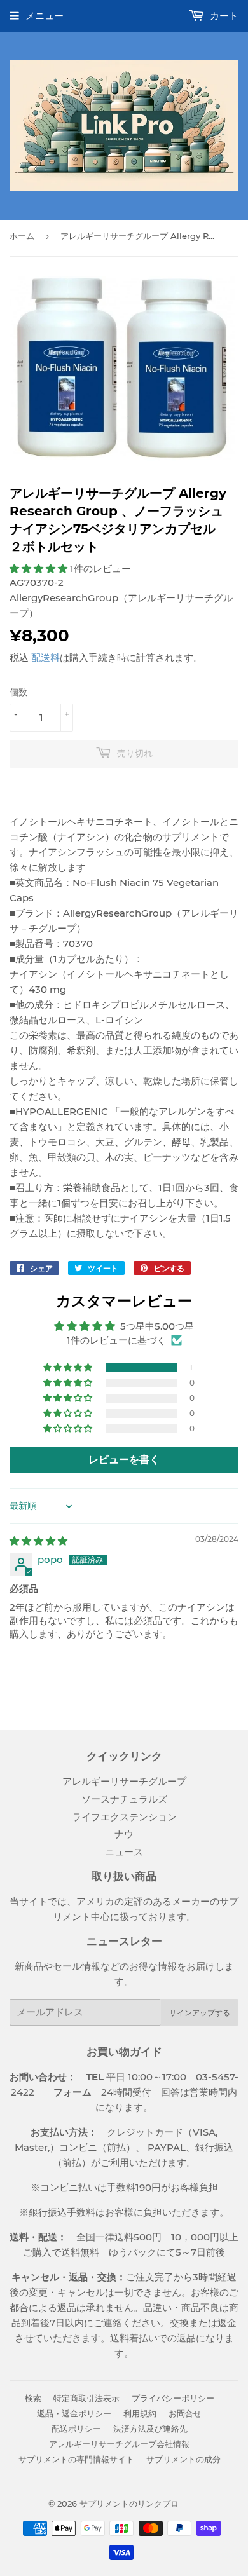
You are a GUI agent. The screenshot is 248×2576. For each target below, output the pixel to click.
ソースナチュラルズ (124, 1799)
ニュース (124, 1852)
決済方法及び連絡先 (150, 2429)
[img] (38, 1541)
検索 (33, 2398)
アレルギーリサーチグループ (124, 1781)
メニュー (45, 16)
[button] (40, 569)
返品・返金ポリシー (74, 2413)
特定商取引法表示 (86, 2398)
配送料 (45, 658)
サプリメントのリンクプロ (129, 2504)
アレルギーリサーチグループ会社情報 (119, 2444)
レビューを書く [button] (124, 1460)
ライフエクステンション (124, 1817)
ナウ (124, 1834)
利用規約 (140, 2413)
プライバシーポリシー (173, 2398)
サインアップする (200, 2013)
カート (223, 16)
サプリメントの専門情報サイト (76, 2459)
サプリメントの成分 (183, 2459)
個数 (18, 692)
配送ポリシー (76, 2429)
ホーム (22, 236)
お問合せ (185, 2413)
